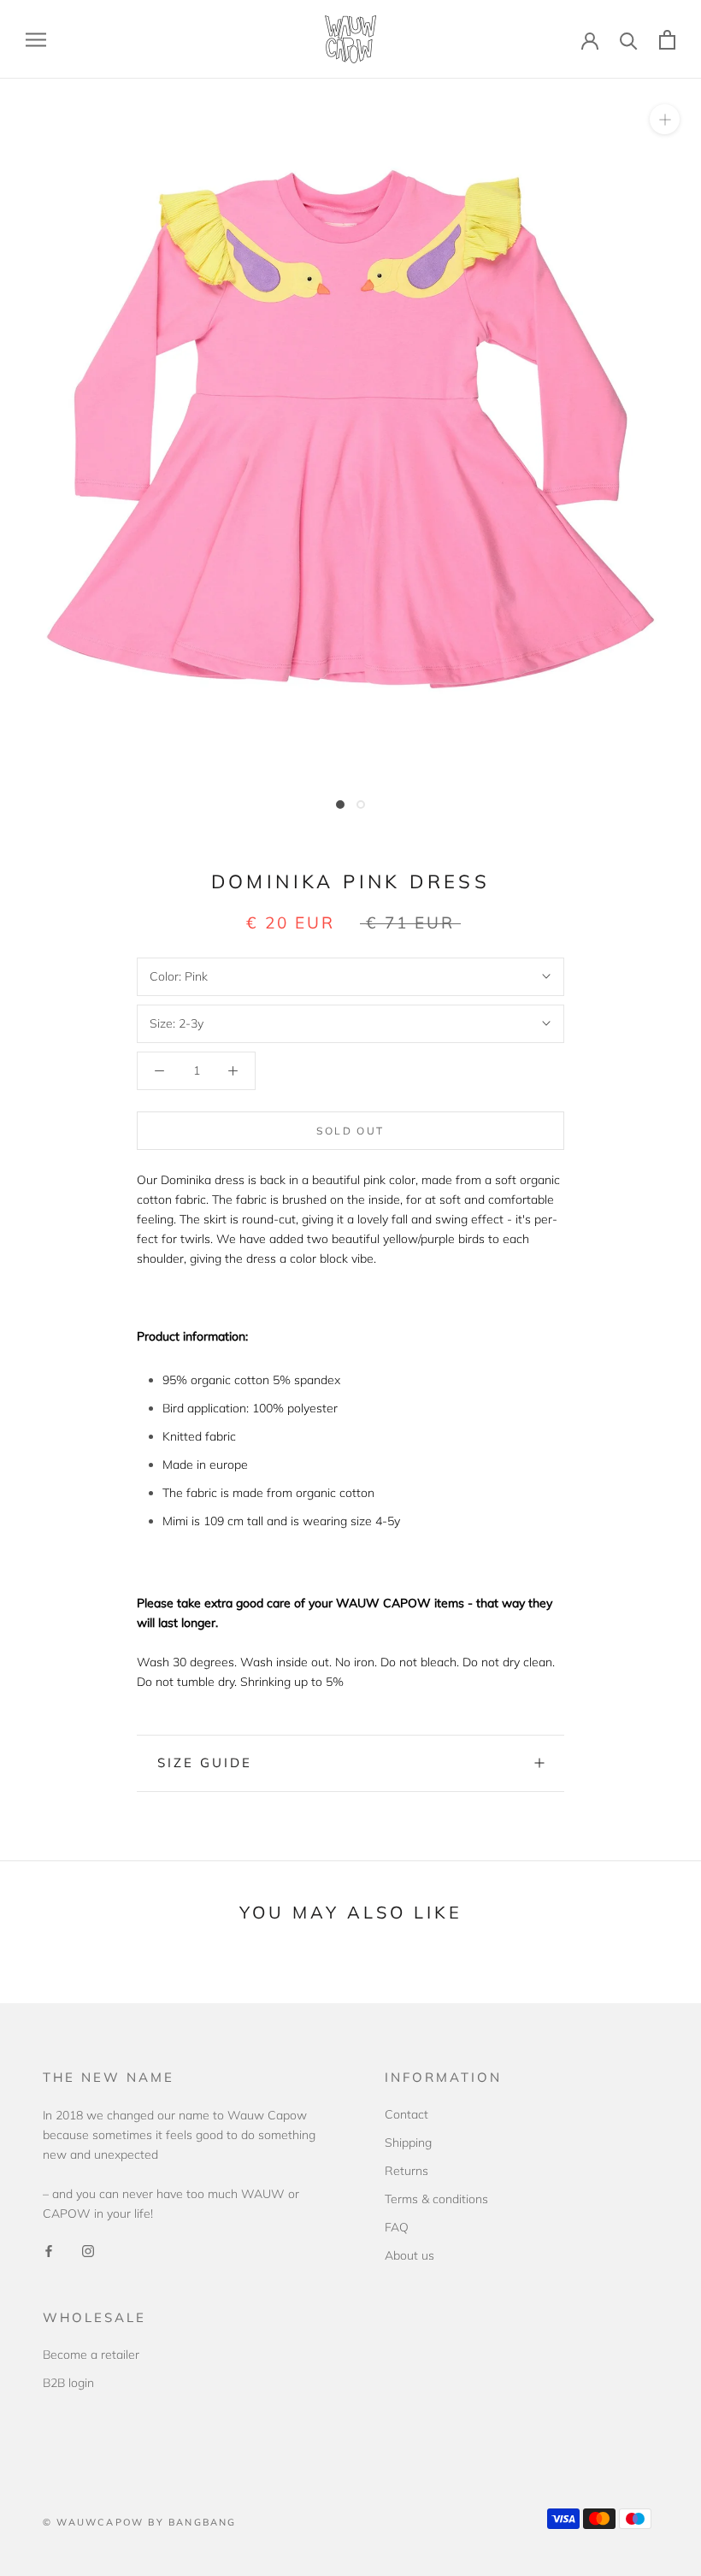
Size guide (205, 1763)
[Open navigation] (36, 40)
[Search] (629, 40)
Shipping (408, 2143)
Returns (406, 2171)
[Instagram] (88, 2251)
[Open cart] (667, 40)
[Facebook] (49, 2251)
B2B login (68, 2383)
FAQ (397, 2227)
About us (409, 2255)
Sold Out (350, 1131)
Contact (406, 2114)
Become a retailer (91, 2355)
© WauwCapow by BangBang (140, 2522)
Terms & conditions (436, 2199)
